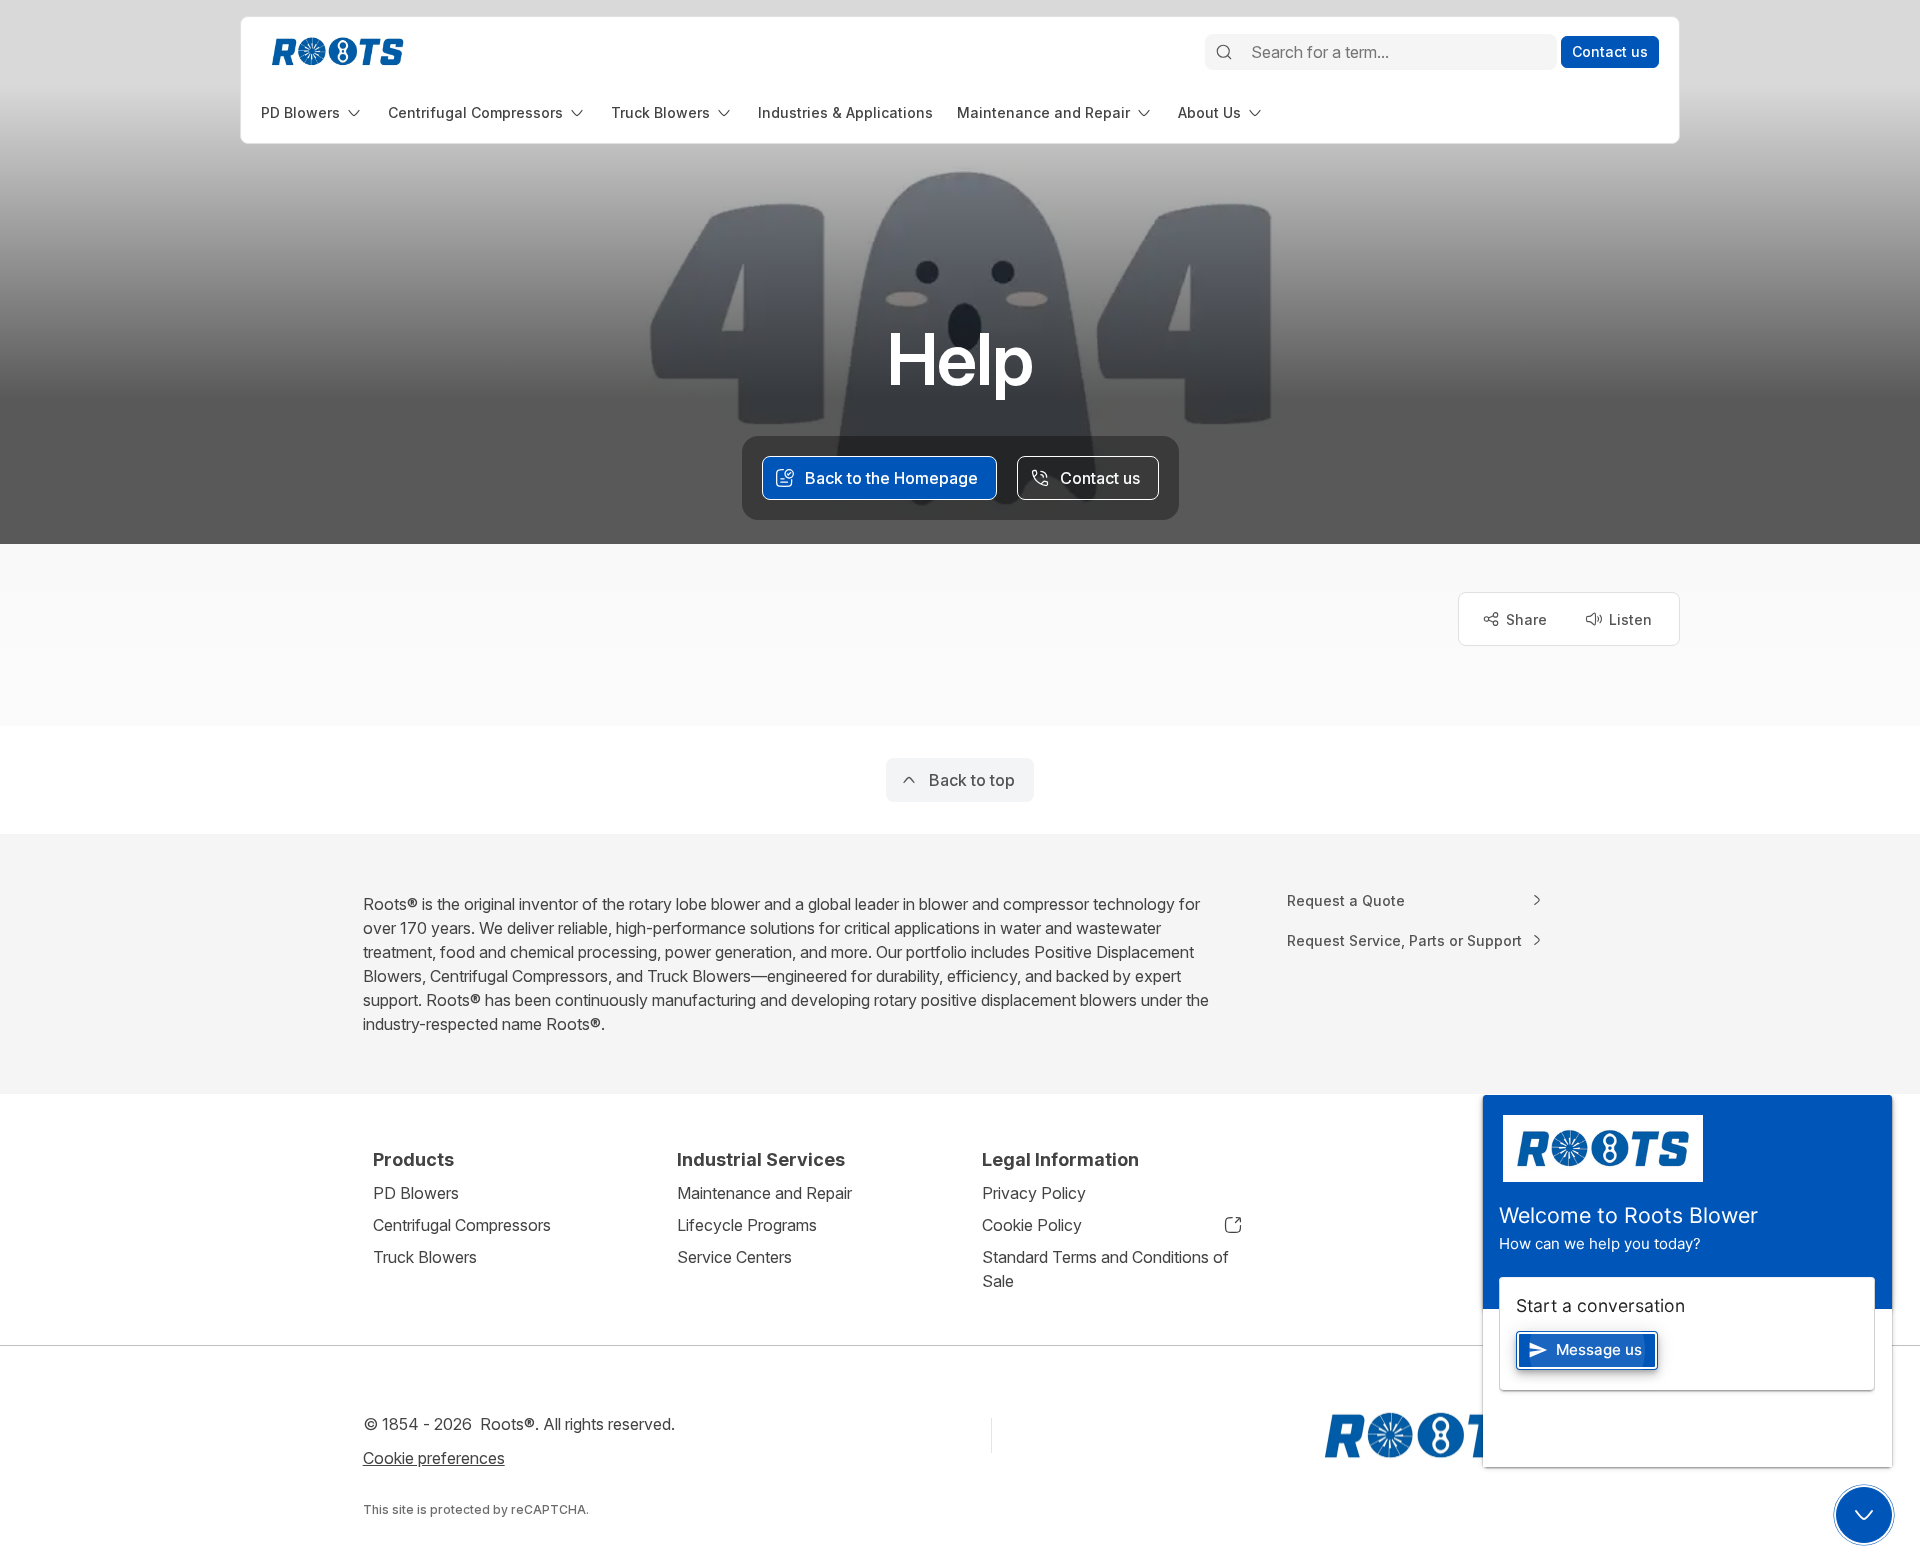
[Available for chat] (1864, 1515)
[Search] (1224, 52)
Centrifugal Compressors (462, 1225)
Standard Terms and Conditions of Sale (1105, 1269)
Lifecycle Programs (747, 1225)
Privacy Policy (1034, 1193)
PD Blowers (416, 1193)
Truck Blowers (425, 1257)
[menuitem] (312, 112)
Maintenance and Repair (764, 1193)
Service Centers (734, 1257)
